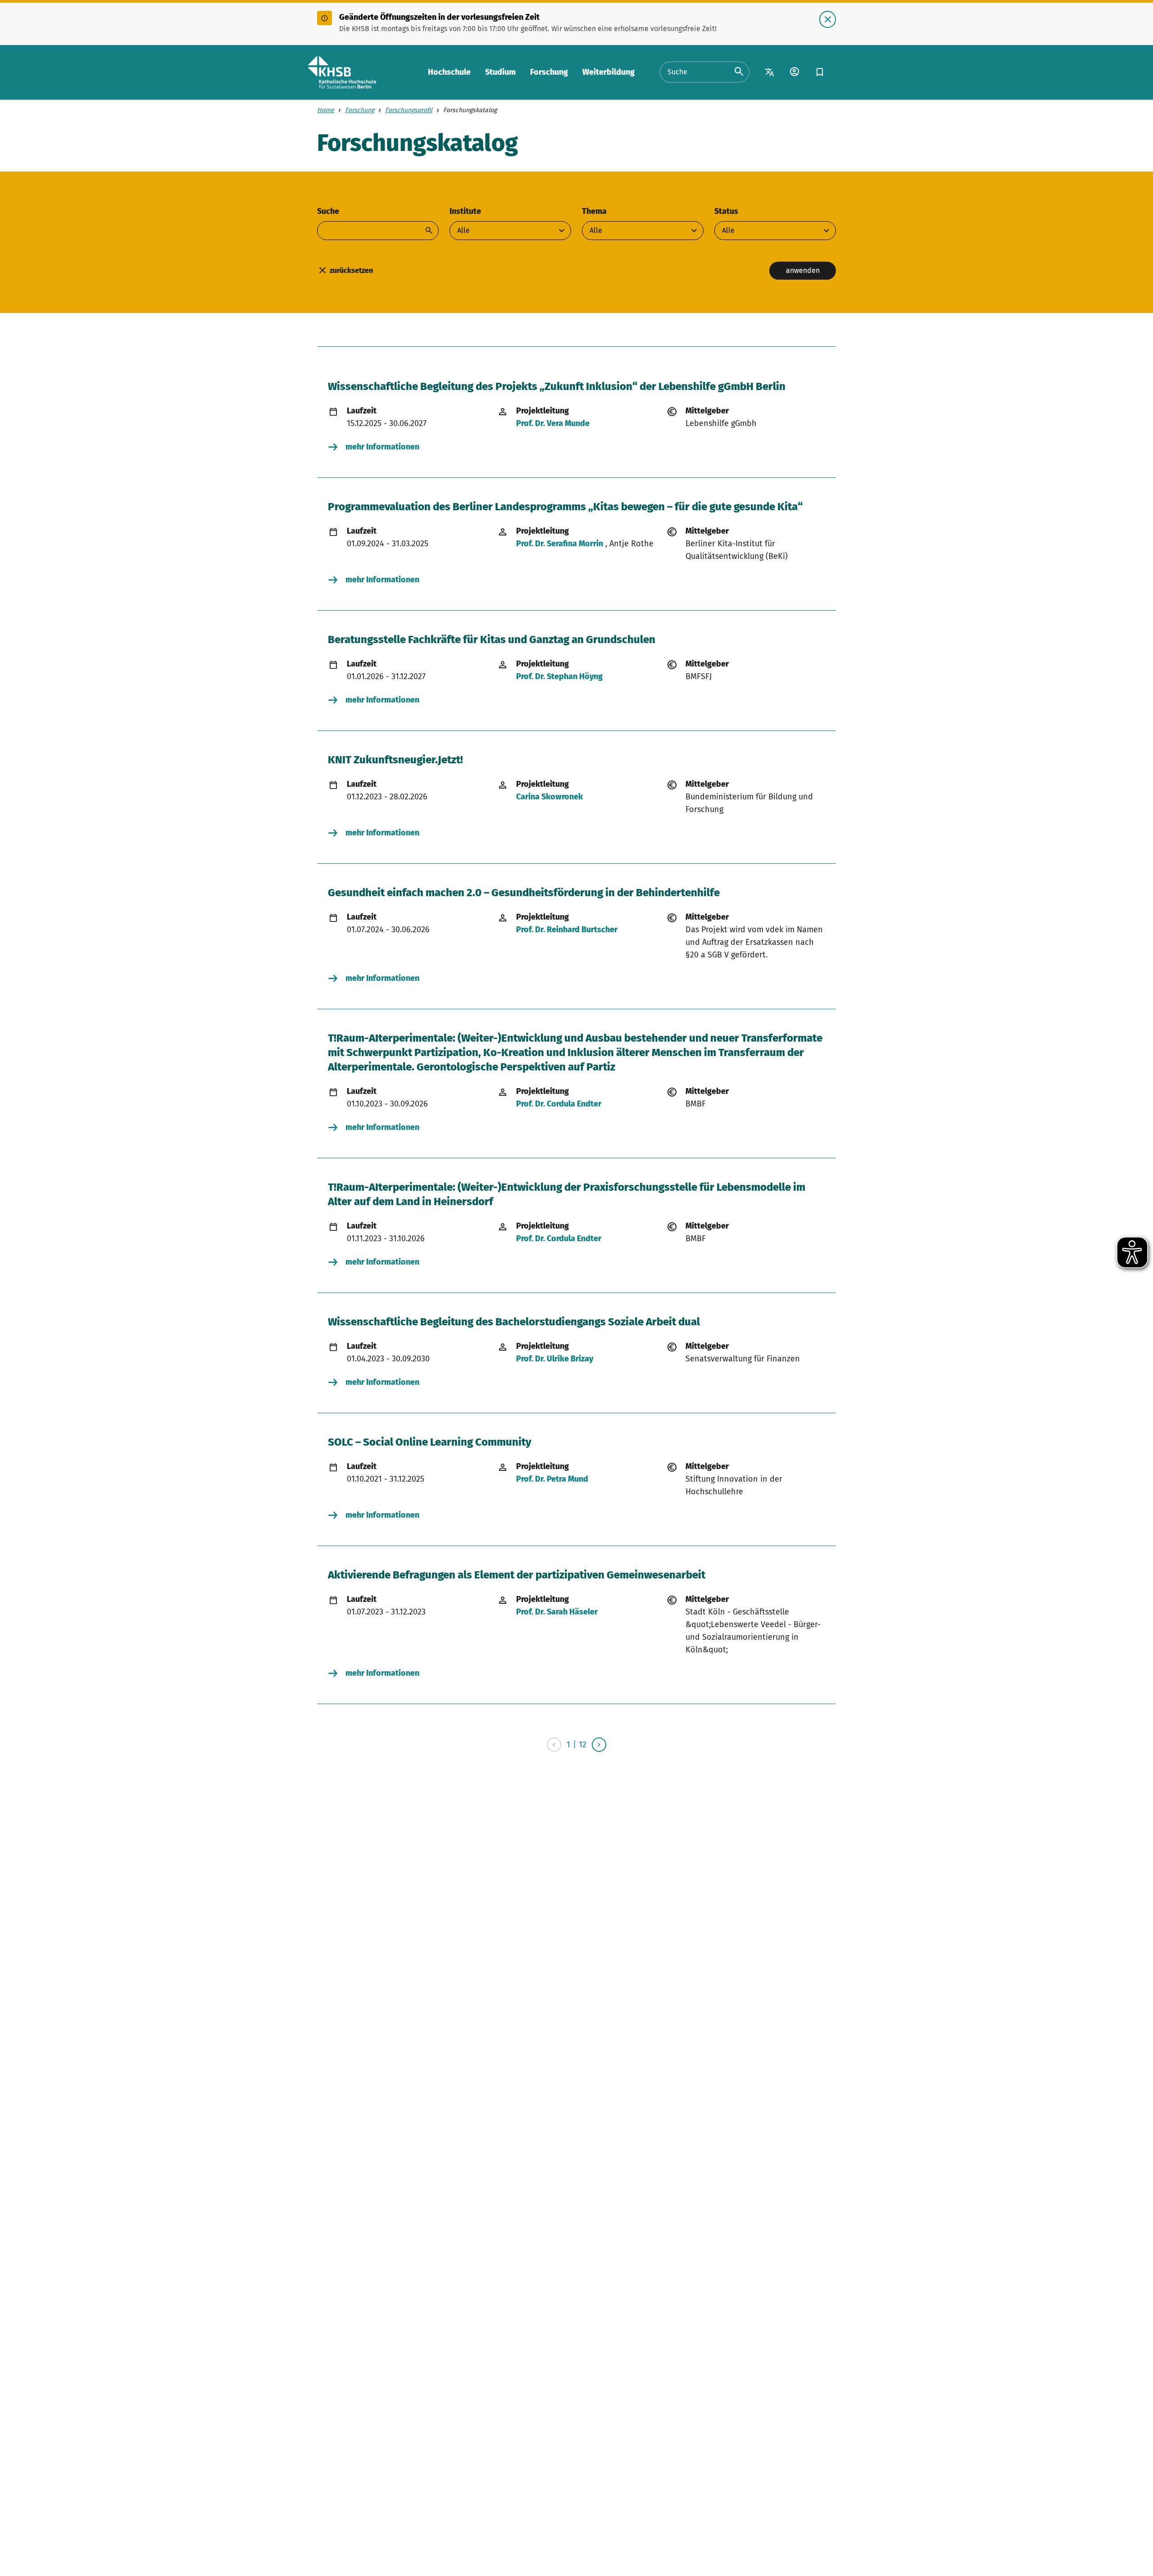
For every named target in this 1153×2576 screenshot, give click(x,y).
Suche (328, 211)
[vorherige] (554, 1745)
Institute (465, 211)
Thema (594, 211)
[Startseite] (342, 72)
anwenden (803, 270)
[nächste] (599, 1745)
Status (726, 211)
